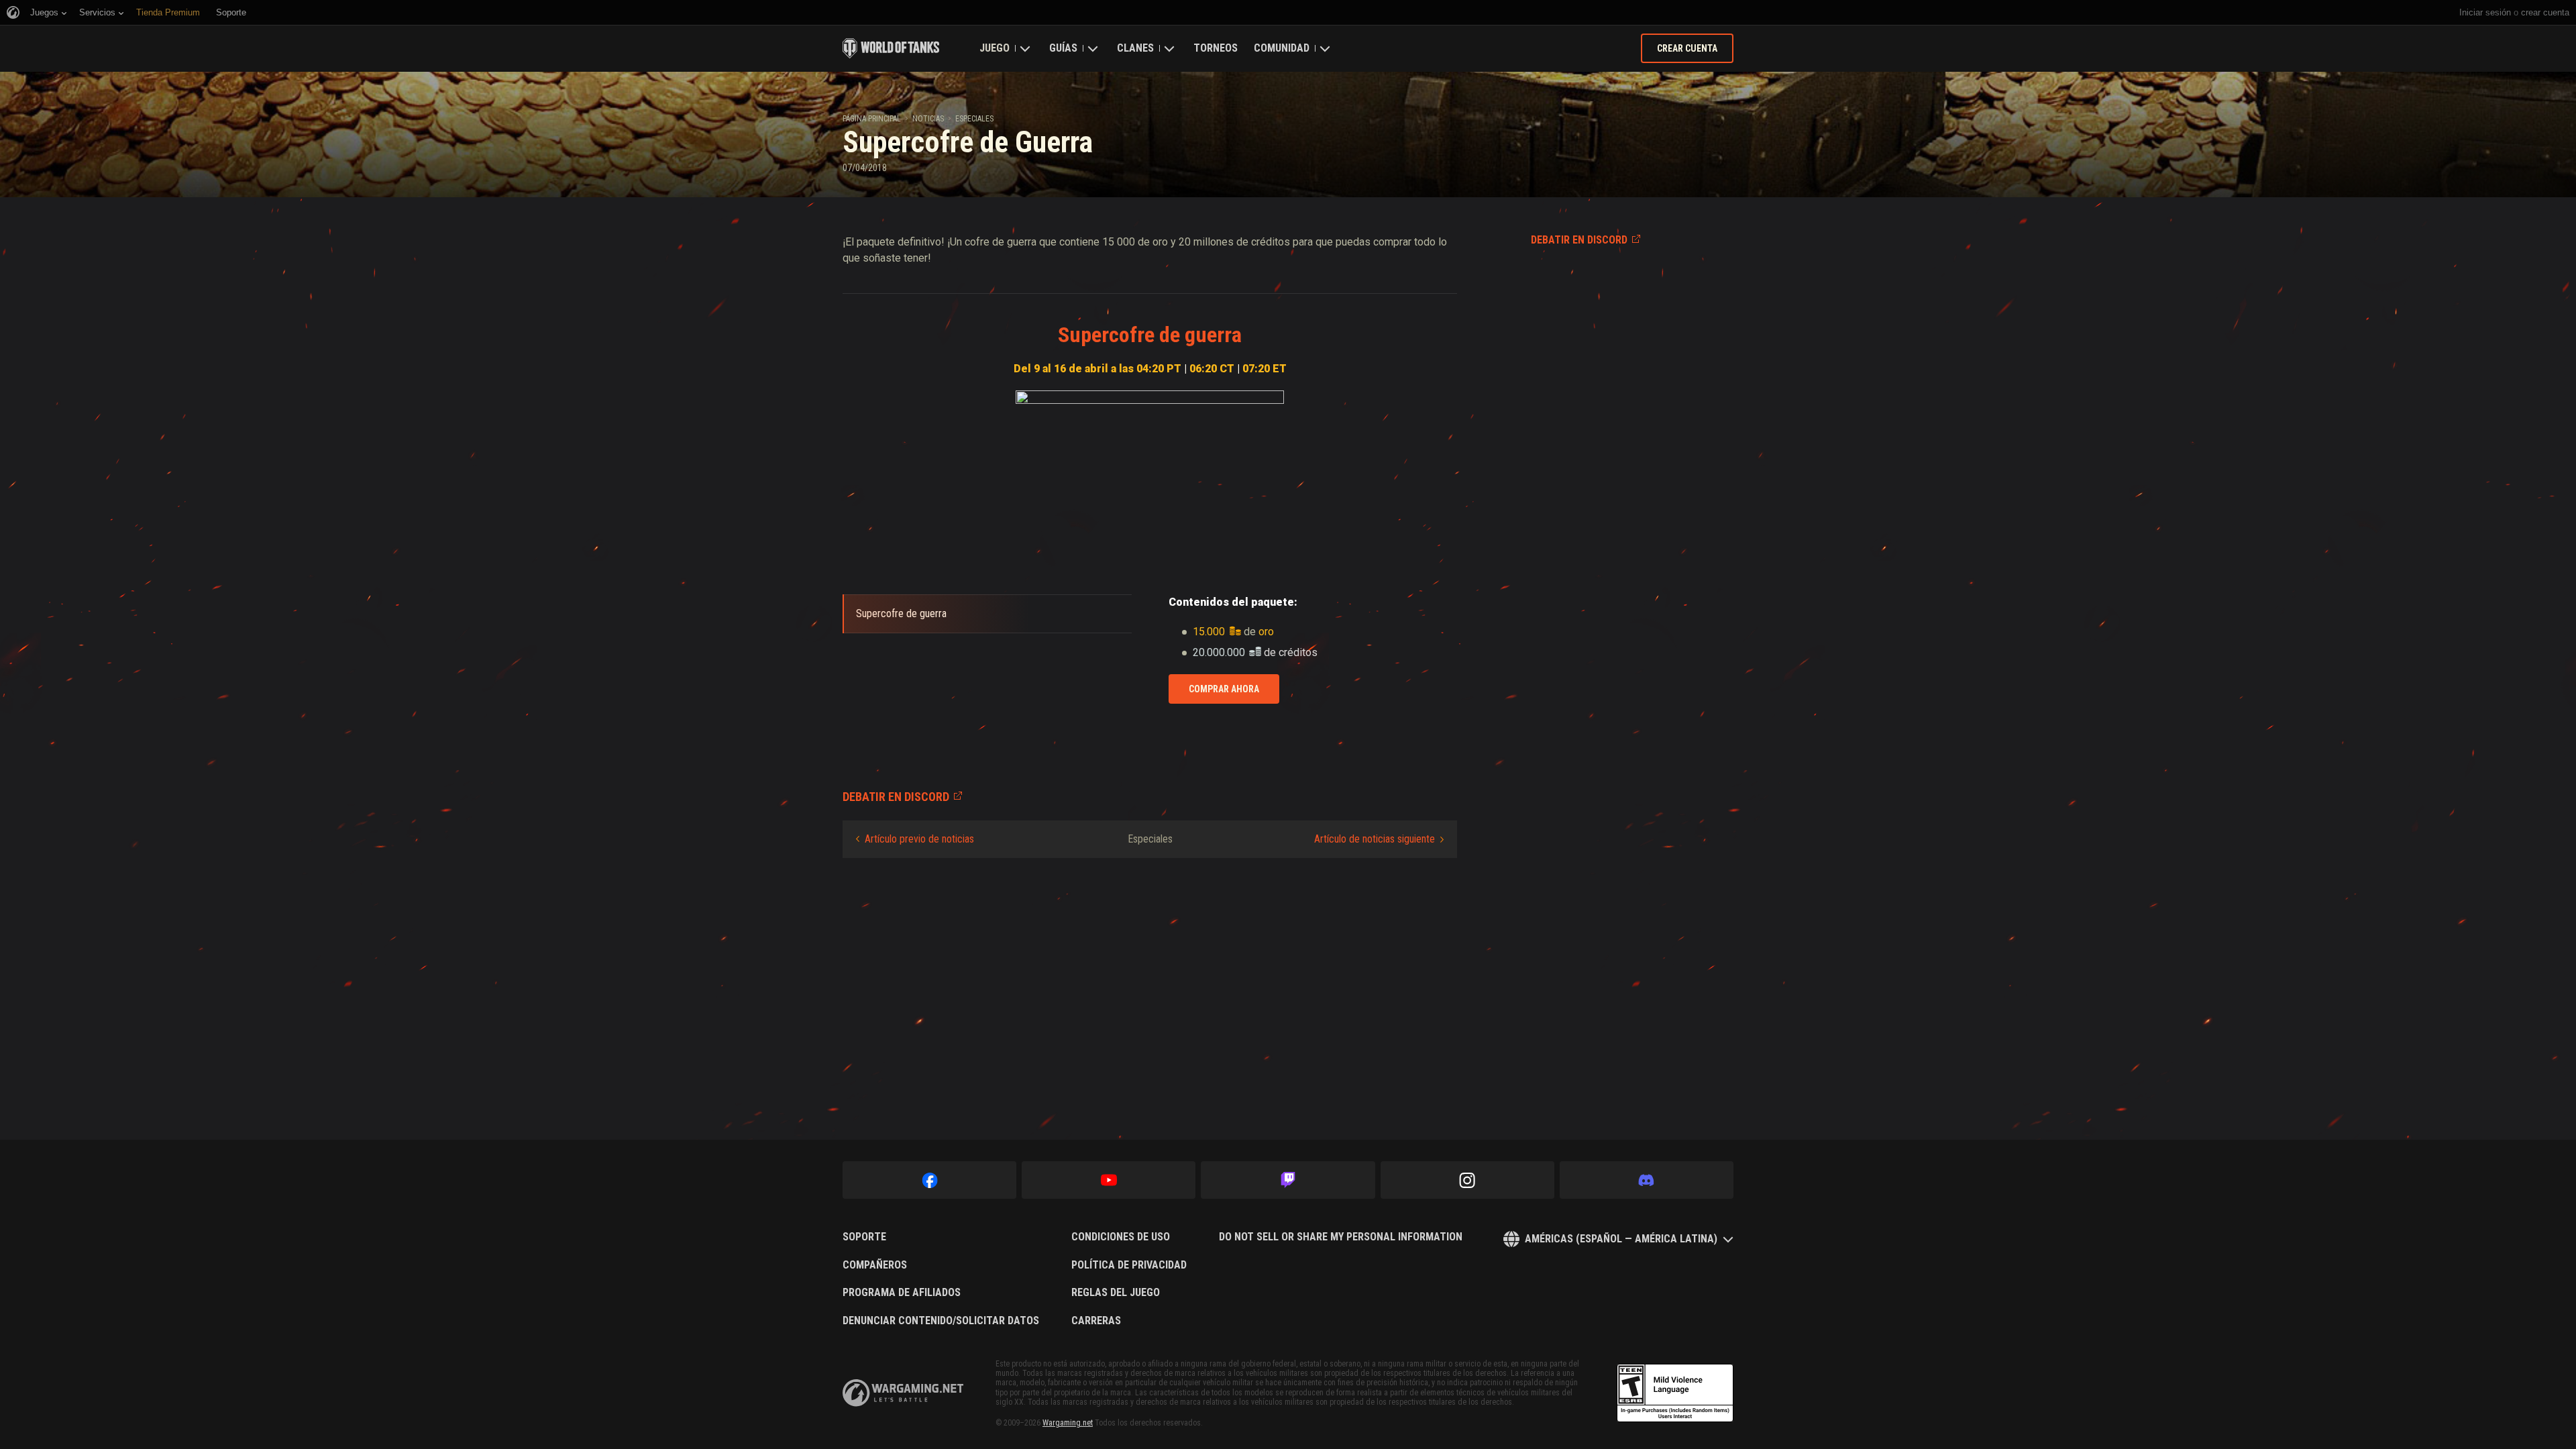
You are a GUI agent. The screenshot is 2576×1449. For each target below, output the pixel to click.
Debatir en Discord (1579, 240)
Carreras (1096, 1321)
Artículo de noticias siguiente (1375, 839)
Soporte (864, 1237)
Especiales (974, 119)
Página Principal (872, 119)
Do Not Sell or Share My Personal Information (1341, 1237)
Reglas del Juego (1116, 1293)
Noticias (928, 119)
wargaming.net (903, 1393)
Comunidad (1282, 48)
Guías (1063, 48)
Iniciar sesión (2485, 12)
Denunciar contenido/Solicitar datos (941, 1321)
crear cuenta (2545, 12)
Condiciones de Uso (1121, 1237)
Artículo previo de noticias (919, 839)
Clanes (1135, 48)
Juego (995, 48)
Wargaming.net (1068, 1423)
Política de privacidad (1129, 1265)
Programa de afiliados (902, 1293)
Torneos (1216, 48)
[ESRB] (1675, 1393)
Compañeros (875, 1265)
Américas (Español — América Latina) (1621, 1239)
